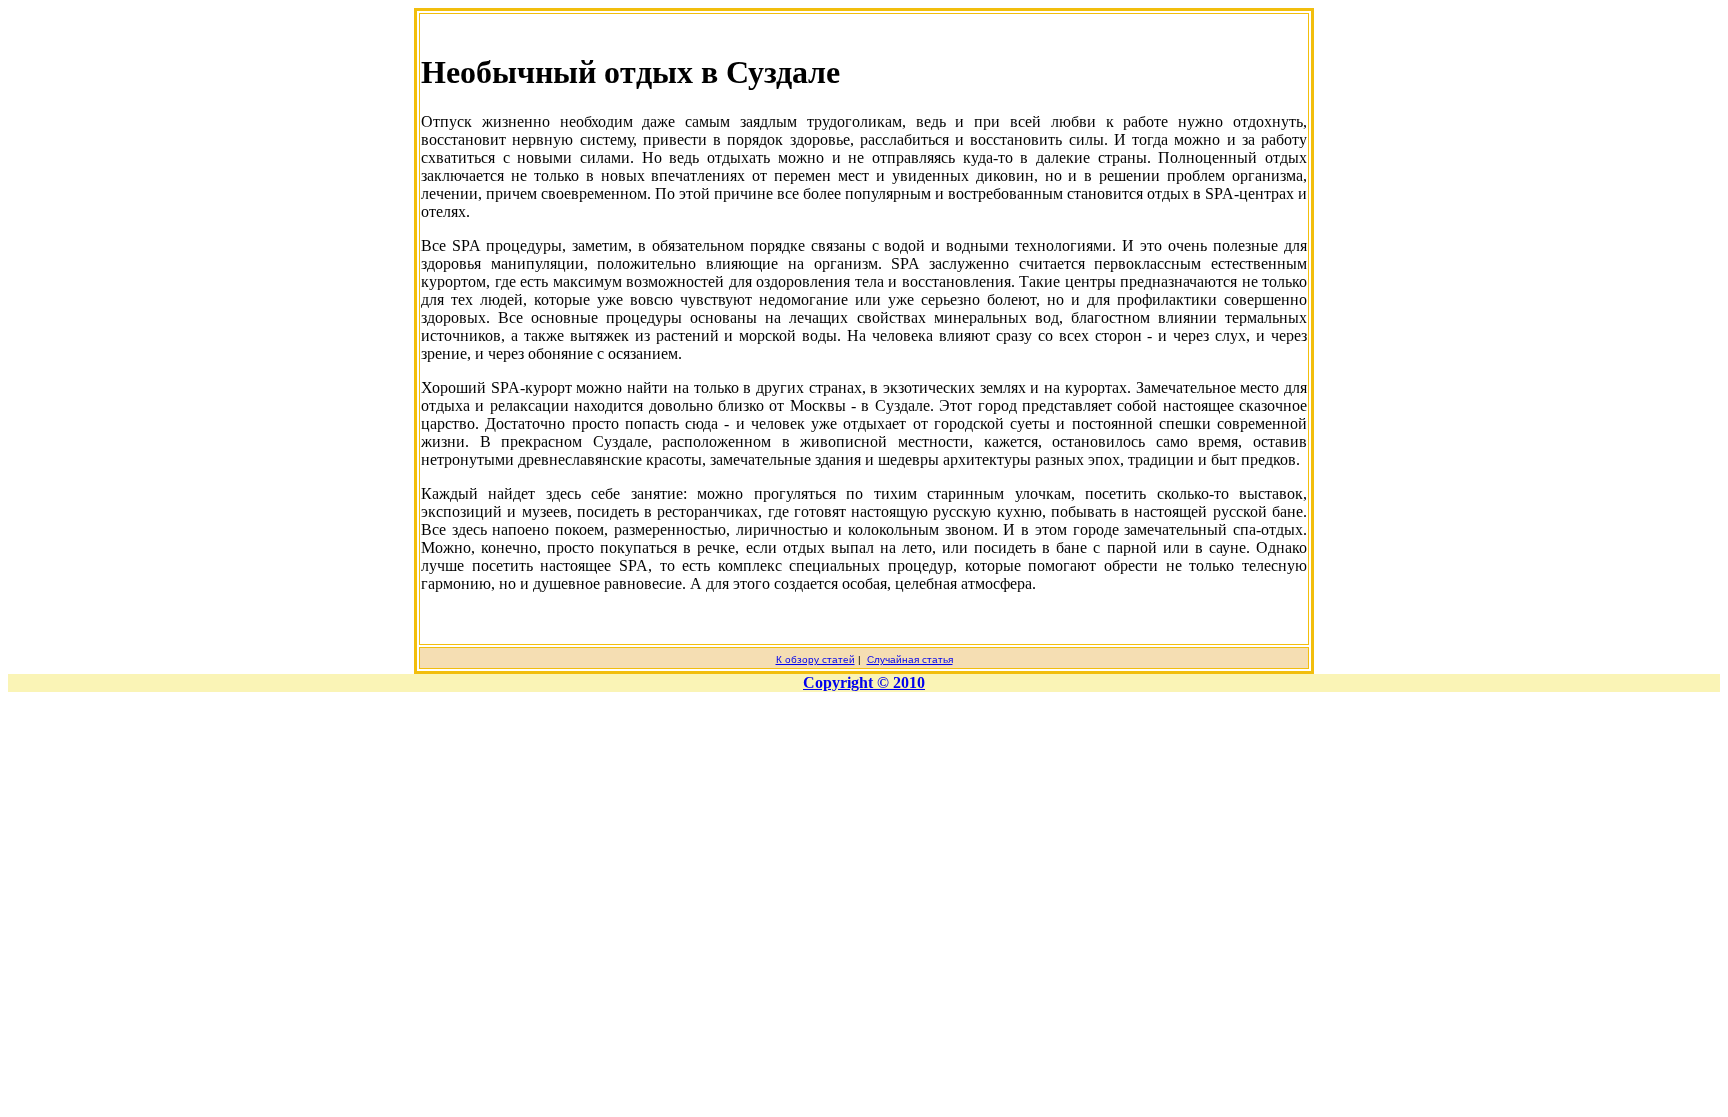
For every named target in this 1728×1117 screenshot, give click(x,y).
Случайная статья (910, 659)
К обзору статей (815, 659)
